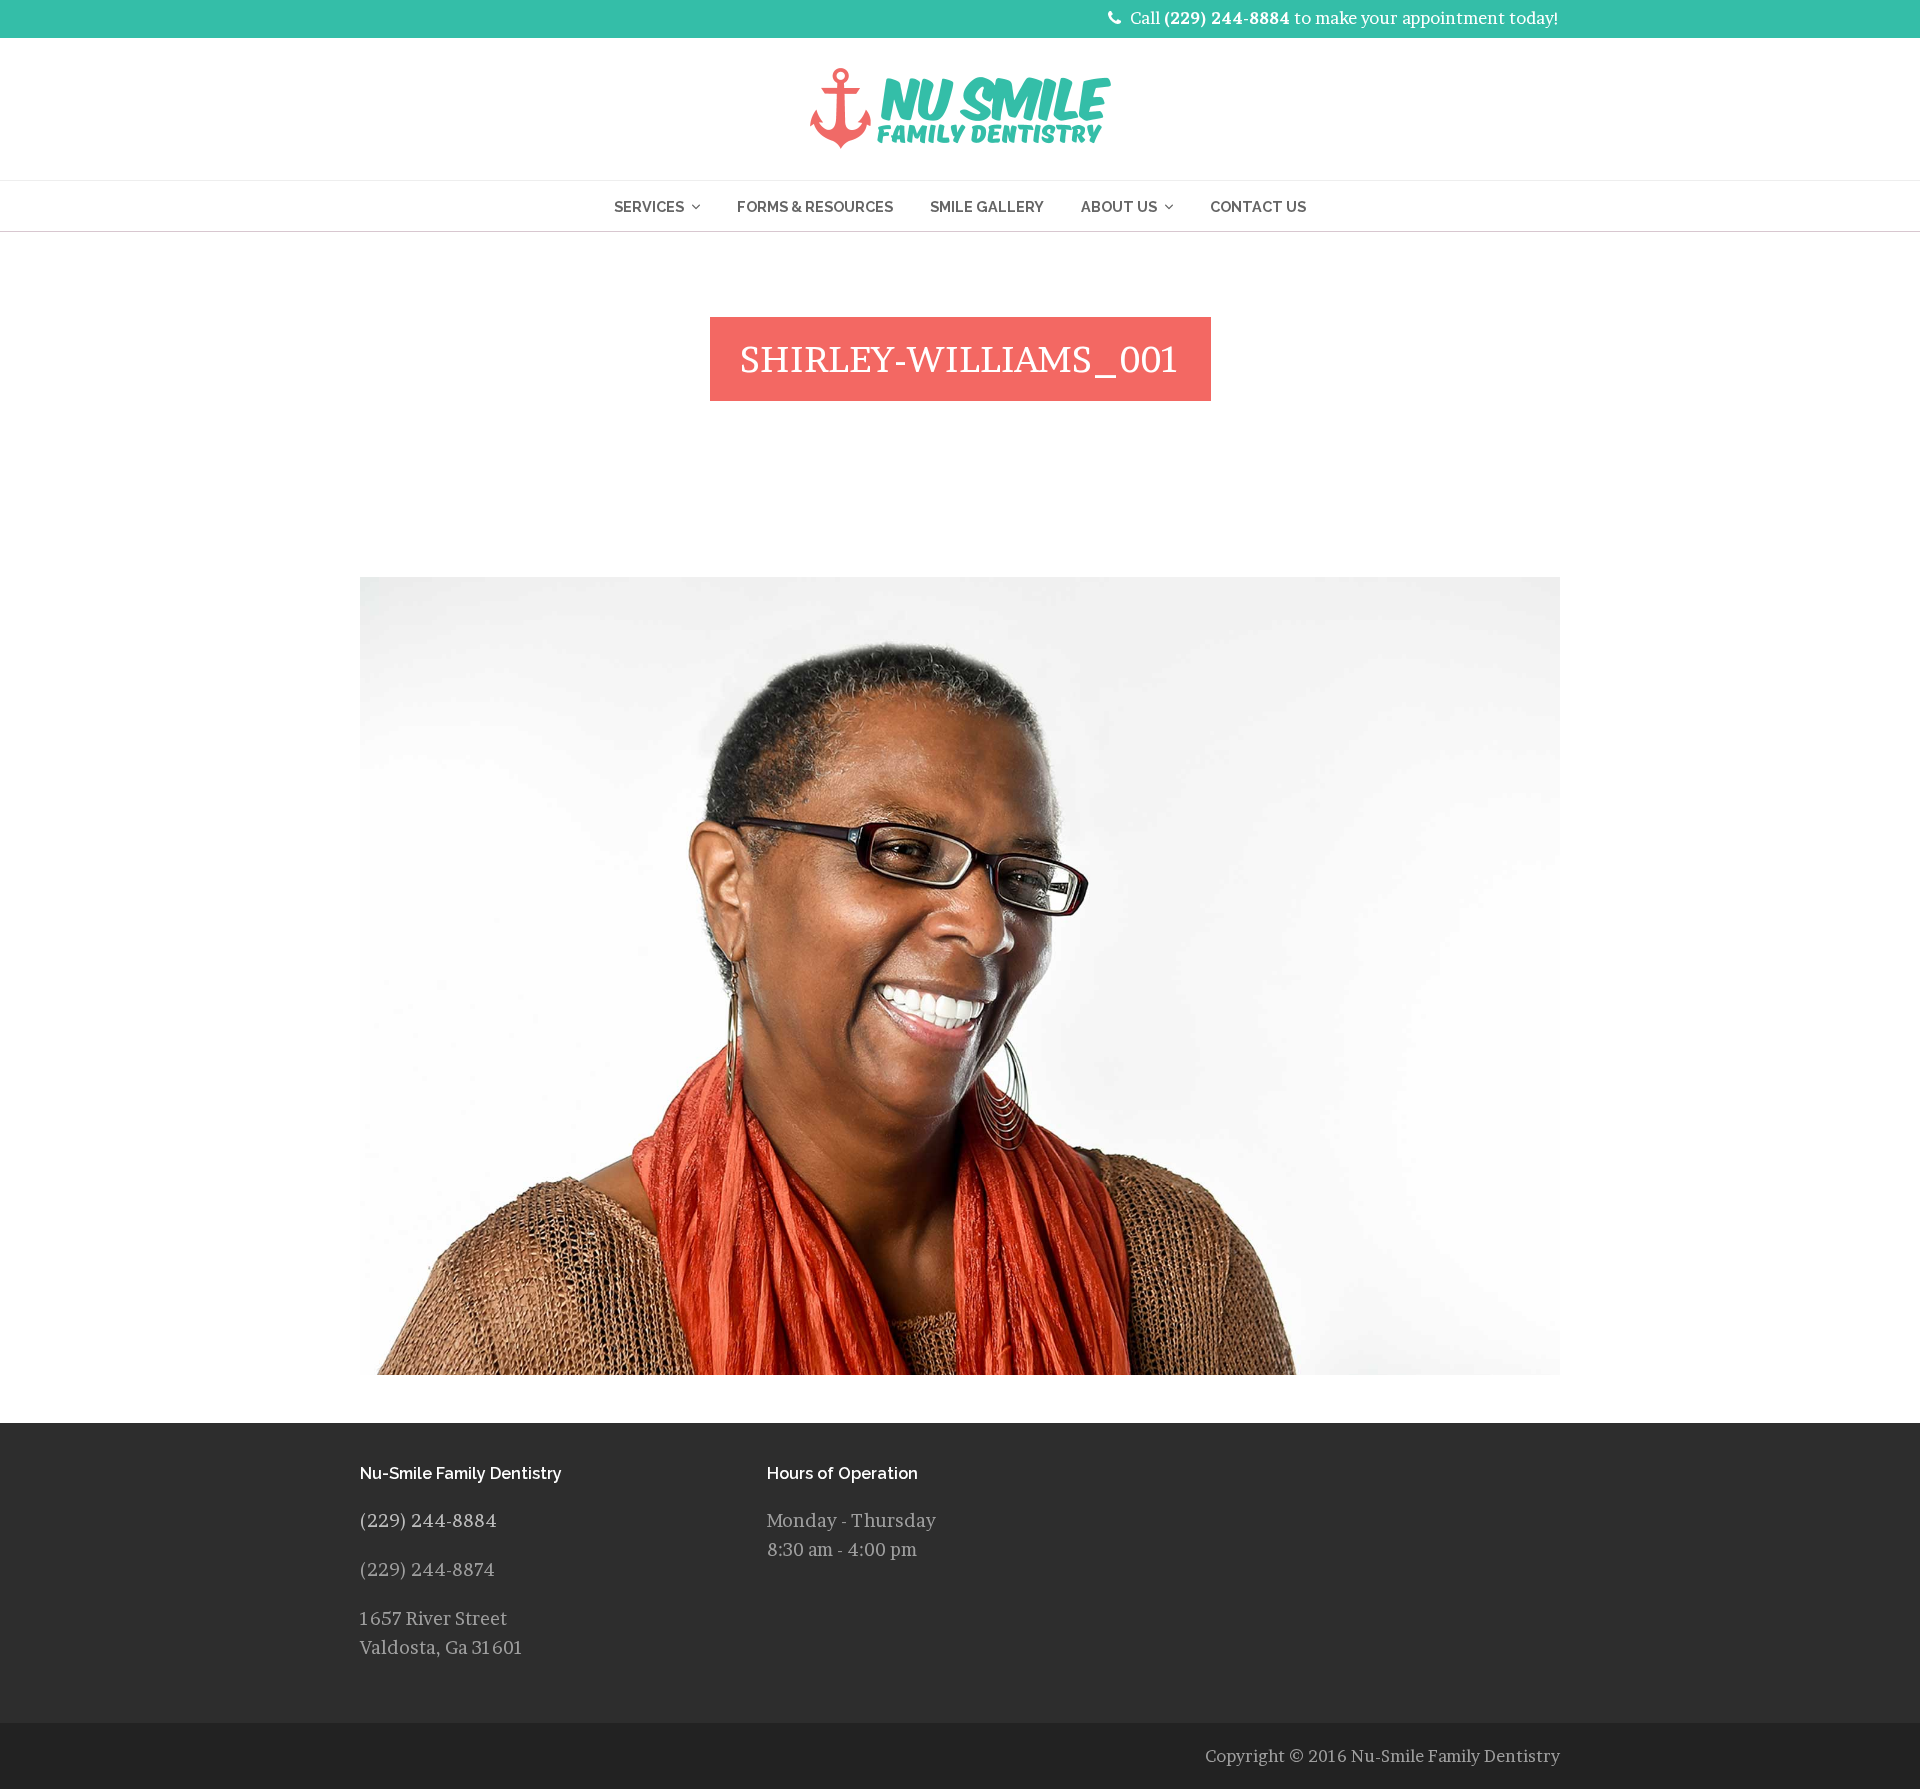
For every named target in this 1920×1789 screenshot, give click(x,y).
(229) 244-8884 (1227, 18)
